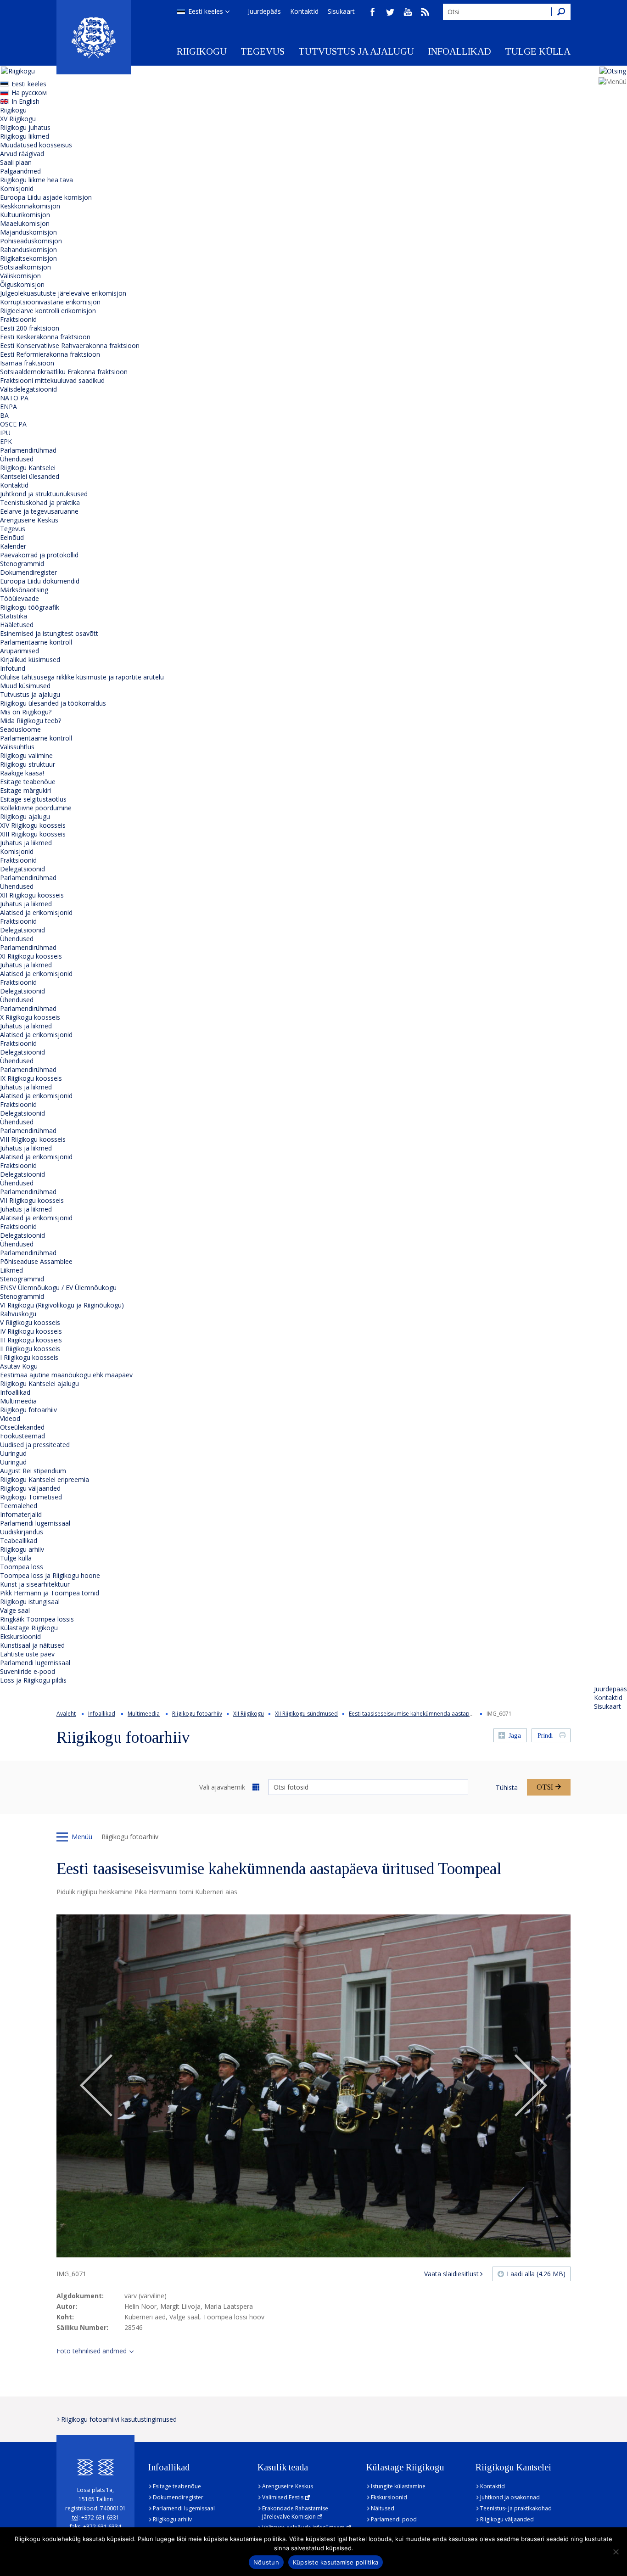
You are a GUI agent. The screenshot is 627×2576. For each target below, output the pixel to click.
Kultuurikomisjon (25, 215)
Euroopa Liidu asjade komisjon (46, 197)
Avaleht (66, 1714)
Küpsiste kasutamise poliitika (336, 2562)
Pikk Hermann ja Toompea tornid (50, 1593)
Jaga (515, 1736)
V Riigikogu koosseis (30, 1322)
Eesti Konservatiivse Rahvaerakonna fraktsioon (70, 345)
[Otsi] (561, 12)
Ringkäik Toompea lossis (37, 1619)
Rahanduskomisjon (28, 250)
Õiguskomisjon (22, 284)
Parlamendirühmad (28, 450)
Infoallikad (459, 51)
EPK (6, 441)
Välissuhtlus (17, 747)
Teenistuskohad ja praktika (40, 502)
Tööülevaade (20, 598)
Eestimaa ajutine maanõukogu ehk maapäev (66, 1375)
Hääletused (17, 625)
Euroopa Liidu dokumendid (40, 581)
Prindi (545, 1736)
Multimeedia (18, 1401)
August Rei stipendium (33, 1471)
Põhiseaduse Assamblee (36, 1261)
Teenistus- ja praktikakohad (516, 2508)
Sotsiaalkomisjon (25, 267)
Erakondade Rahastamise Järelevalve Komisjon (295, 2512)
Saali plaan (16, 162)
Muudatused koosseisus (36, 145)
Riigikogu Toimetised (31, 1497)
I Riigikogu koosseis (29, 1357)
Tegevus (263, 51)
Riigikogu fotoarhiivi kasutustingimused (119, 2419)
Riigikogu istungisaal (30, 1602)
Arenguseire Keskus (29, 520)
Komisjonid (17, 188)
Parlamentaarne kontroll (36, 642)
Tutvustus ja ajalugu (356, 51)
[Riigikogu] (94, 37)
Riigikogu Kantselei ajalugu (39, 1383)
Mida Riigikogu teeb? (31, 721)
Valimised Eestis (283, 2497)
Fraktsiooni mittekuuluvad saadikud (52, 380)
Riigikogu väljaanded (30, 1488)
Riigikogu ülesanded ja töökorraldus (53, 703)
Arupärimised (20, 651)
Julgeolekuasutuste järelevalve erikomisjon (63, 293)
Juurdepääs (264, 11)
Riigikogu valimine (26, 755)
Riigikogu (202, 51)
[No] (616, 2552)
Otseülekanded (22, 1427)
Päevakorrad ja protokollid (39, 555)
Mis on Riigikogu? (26, 712)
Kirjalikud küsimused (30, 659)
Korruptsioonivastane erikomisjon (50, 302)
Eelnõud (12, 537)
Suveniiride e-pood (28, 1671)
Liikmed (11, 1270)
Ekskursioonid (20, 1636)
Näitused (383, 2508)
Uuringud (13, 1453)
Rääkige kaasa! (22, 773)
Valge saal (15, 1610)
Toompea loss (22, 1567)
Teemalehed (19, 1506)
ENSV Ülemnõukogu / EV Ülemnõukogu (58, 1288)
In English (25, 101)
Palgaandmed (20, 171)
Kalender (13, 546)
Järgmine (531, 2086)
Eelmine (96, 2086)
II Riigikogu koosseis (30, 1349)
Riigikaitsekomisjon (28, 258)
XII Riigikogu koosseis (32, 895)
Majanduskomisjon (28, 232)
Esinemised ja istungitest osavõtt (49, 633)
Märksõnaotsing (24, 590)
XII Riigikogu (249, 1714)
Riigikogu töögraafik (30, 607)
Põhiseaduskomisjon (31, 241)
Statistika (14, 616)
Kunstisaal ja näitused (32, 1645)
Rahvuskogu (18, 1314)
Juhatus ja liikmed (26, 843)
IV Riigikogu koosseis (31, 1331)
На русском (29, 93)
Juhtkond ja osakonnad (510, 2497)
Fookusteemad (22, 1436)
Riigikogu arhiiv (22, 1549)
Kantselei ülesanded (30, 476)
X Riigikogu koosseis (30, 1017)
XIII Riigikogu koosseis (33, 834)
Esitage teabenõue (28, 782)
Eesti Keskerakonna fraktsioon (45, 337)
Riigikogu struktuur (28, 764)
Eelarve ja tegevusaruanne (39, 511)
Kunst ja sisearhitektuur (35, 1584)
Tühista (507, 1787)
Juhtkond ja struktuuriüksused (44, 494)
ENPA (8, 407)
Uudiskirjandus (22, 1532)
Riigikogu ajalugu (25, 817)
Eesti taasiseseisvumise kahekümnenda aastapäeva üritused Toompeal (441, 1714)
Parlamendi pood (394, 2519)
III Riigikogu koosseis (31, 1340)
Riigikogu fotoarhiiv (28, 1410)
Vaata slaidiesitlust (451, 2274)
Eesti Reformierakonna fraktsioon (50, 354)
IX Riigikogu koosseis (31, 1078)
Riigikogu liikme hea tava (36, 180)
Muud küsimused (25, 686)
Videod (10, 1418)
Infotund (13, 668)
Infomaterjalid (21, 1514)
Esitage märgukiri (25, 790)
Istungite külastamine (398, 2486)
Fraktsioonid (18, 319)
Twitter (390, 12)
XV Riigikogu (18, 119)
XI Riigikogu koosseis (31, 956)
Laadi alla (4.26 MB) (536, 2274)
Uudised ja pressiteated (35, 1445)
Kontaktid (304, 11)
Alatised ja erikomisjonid (36, 912)
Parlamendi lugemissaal (35, 1523)
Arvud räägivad (22, 154)
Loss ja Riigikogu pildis (33, 1680)
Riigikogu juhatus (25, 127)
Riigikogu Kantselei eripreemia (45, 1479)
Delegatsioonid (22, 869)
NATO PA (14, 398)
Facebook (373, 12)
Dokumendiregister (28, 572)
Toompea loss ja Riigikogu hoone (50, 1575)
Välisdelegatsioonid (28, 389)
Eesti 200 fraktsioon (30, 328)
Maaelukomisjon (25, 223)
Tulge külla (538, 51)
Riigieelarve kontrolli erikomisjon (48, 311)
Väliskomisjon (20, 276)
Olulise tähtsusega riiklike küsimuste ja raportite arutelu (82, 677)
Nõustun (266, 2562)
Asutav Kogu (19, 1366)
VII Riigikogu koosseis (32, 1200)
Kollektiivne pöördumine (36, 808)
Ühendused (17, 459)
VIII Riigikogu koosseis (33, 1139)
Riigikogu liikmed (25, 136)
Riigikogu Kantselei (28, 468)
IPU (5, 433)
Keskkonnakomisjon (30, 206)
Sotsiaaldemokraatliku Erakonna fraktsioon (64, 372)
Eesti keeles (206, 11)
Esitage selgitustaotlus (33, 799)
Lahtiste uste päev (27, 1654)
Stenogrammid (22, 564)
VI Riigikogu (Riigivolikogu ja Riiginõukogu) (62, 1305)
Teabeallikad (19, 1541)
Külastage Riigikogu (29, 1628)
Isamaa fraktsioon (27, 363)
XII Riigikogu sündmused (306, 1714)
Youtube (408, 12)
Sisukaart (341, 11)
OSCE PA (13, 424)
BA (4, 415)
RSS (425, 12)
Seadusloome (20, 729)
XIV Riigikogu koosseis (33, 825)
